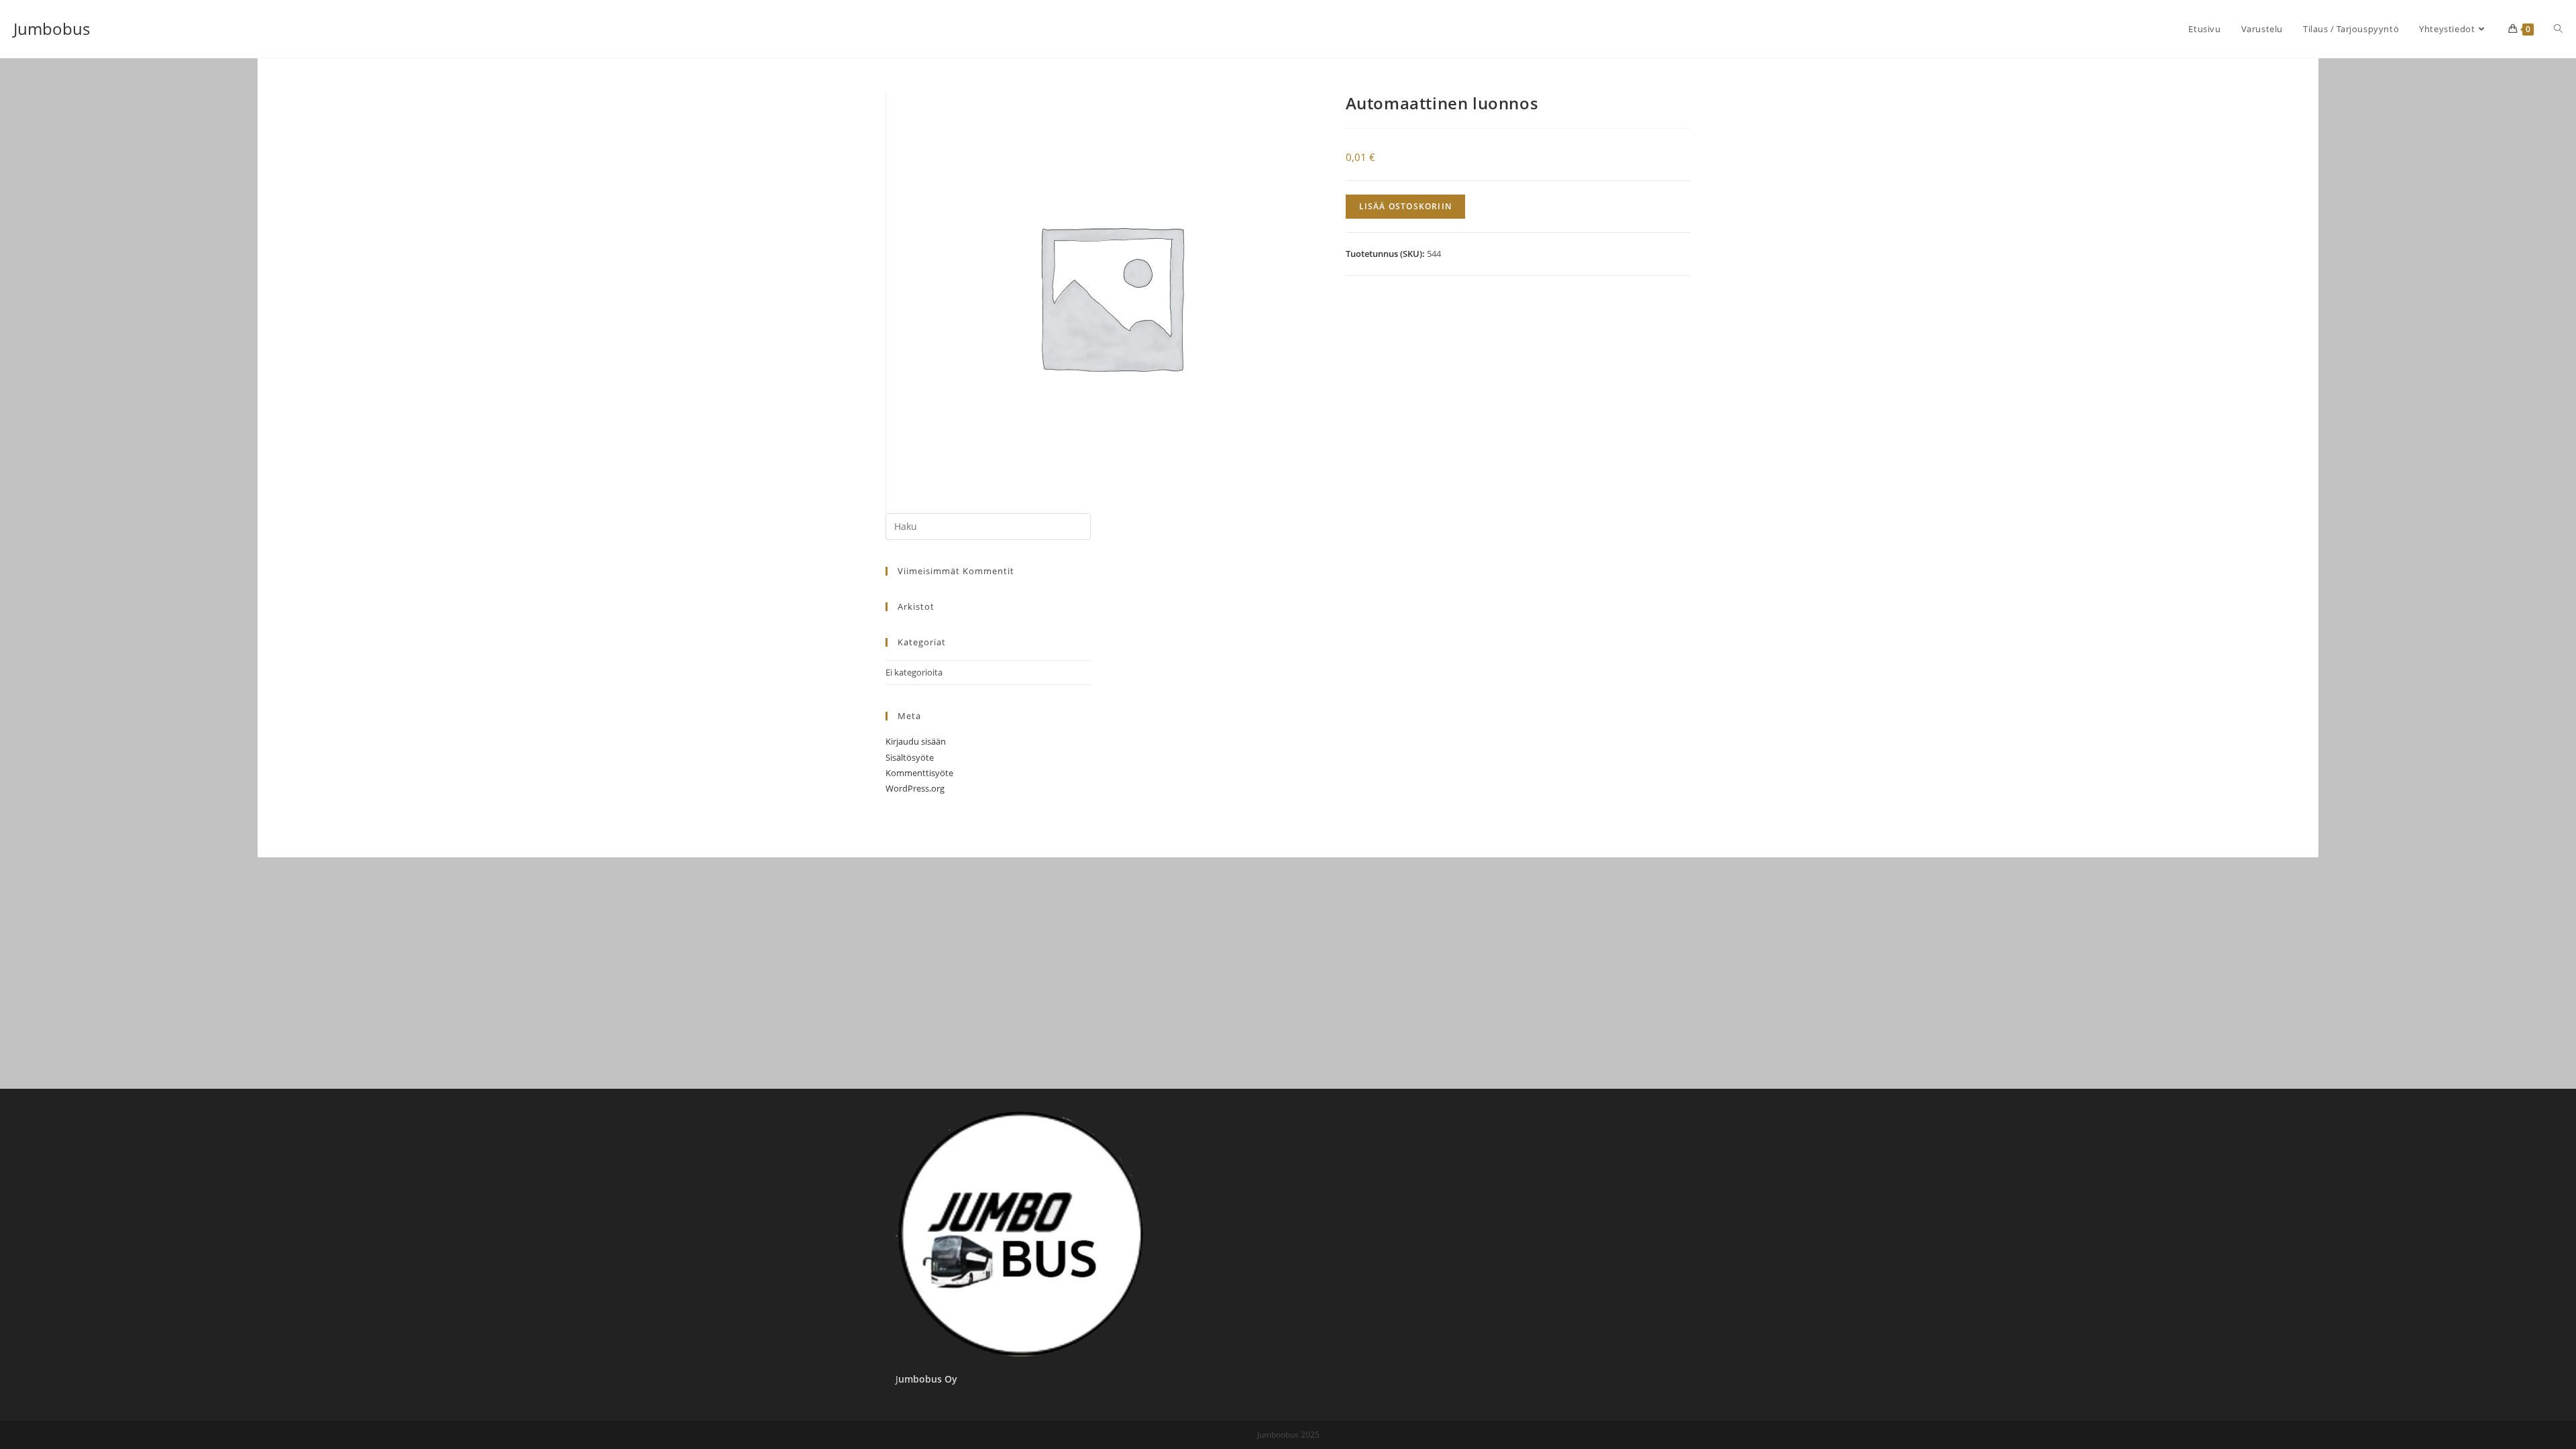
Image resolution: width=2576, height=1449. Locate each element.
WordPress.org (915, 788)
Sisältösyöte (910, 757)
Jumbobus (52, 29)
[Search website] (2558, 29)
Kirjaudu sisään (916, 741)
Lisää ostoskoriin (1405, 206)
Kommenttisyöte (919, 773)
